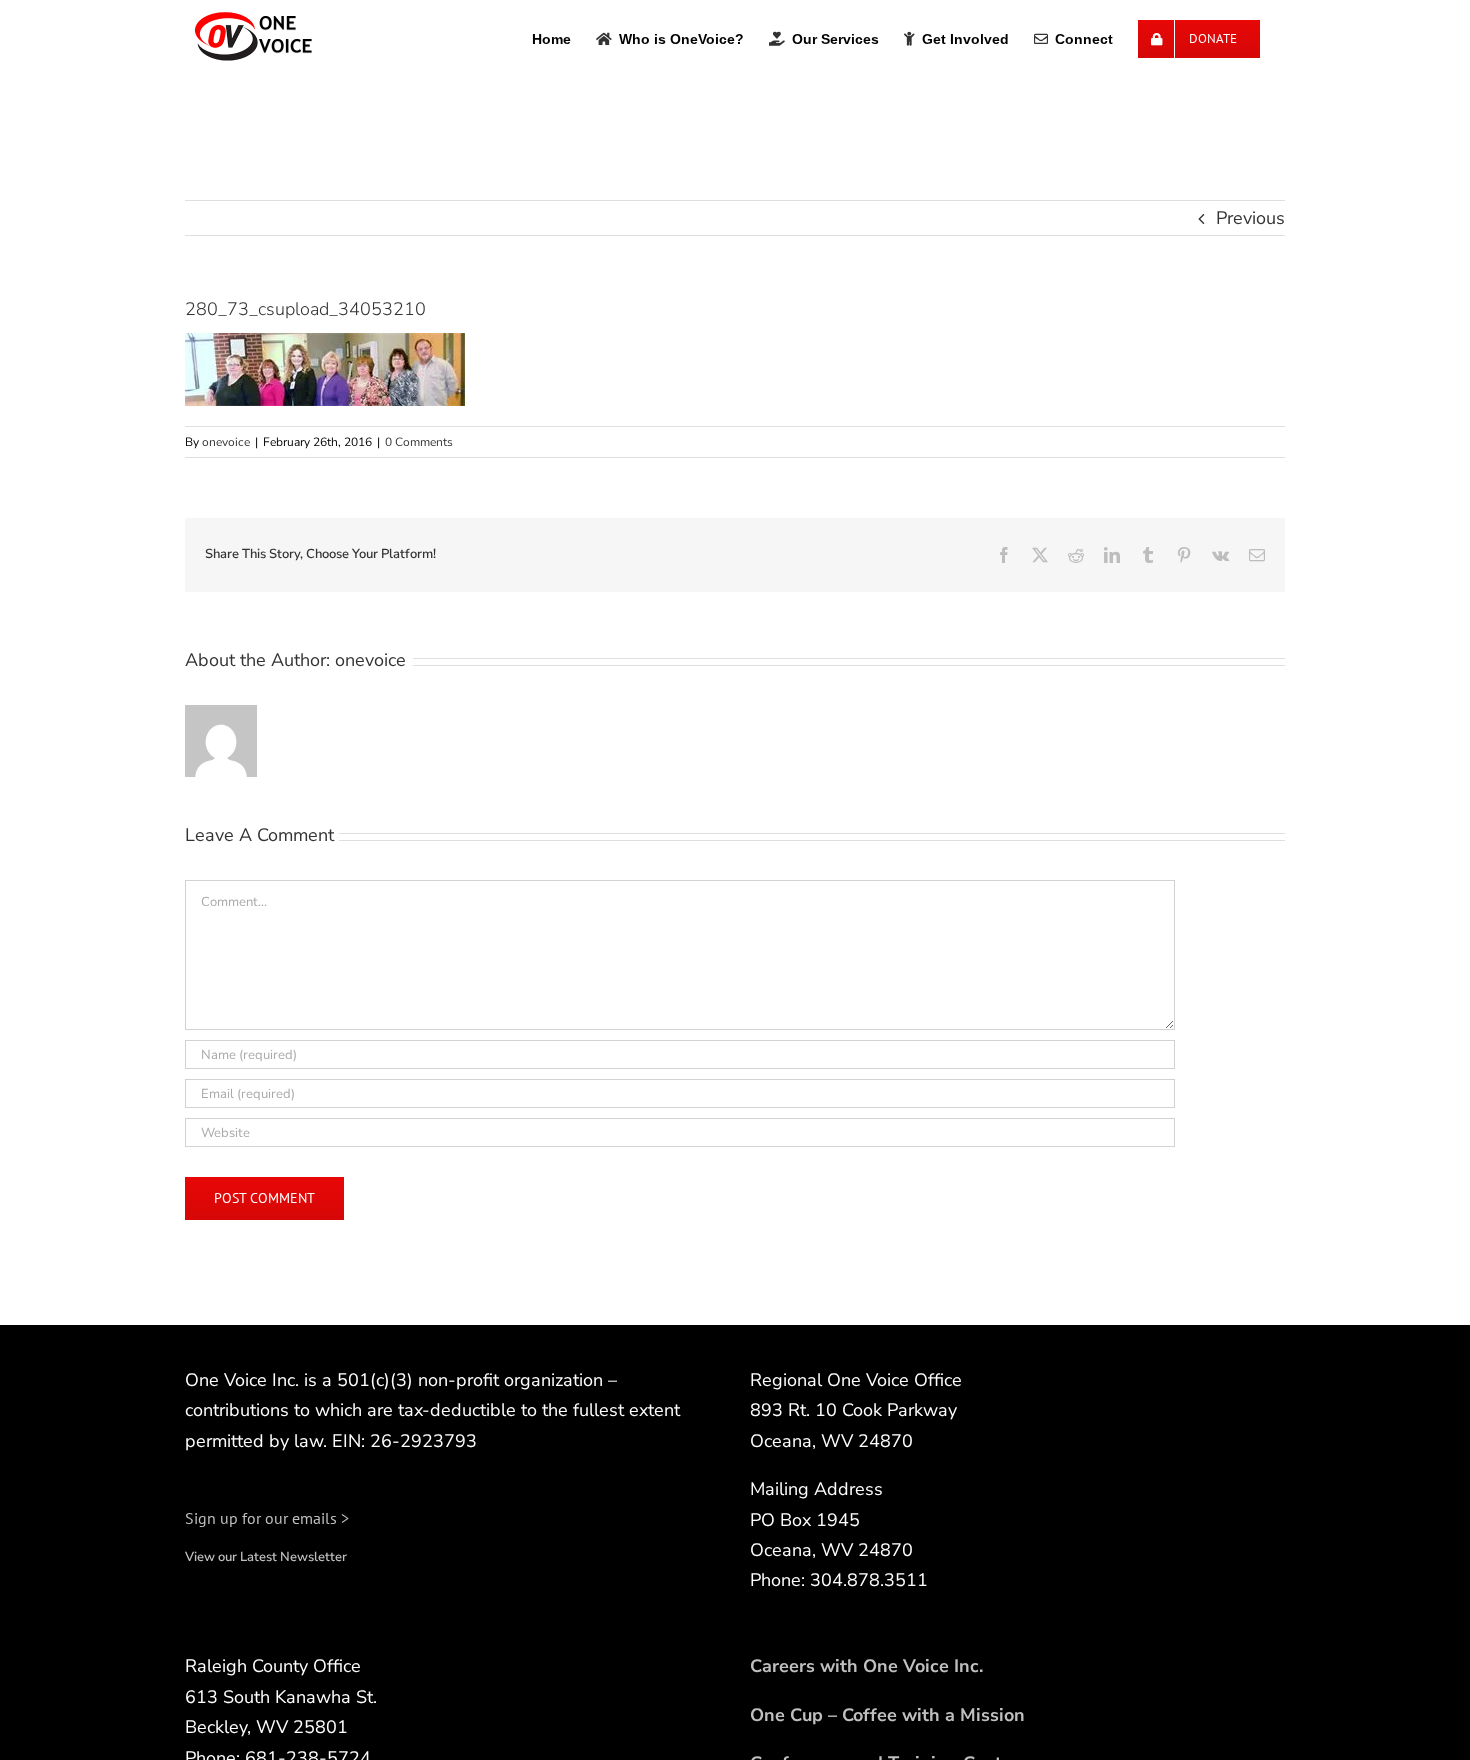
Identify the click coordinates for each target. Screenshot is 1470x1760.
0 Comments (419, 442)
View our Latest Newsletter (266, 1557)
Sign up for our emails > (267, 1518)
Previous (1250, 218)
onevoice (226, 442)
